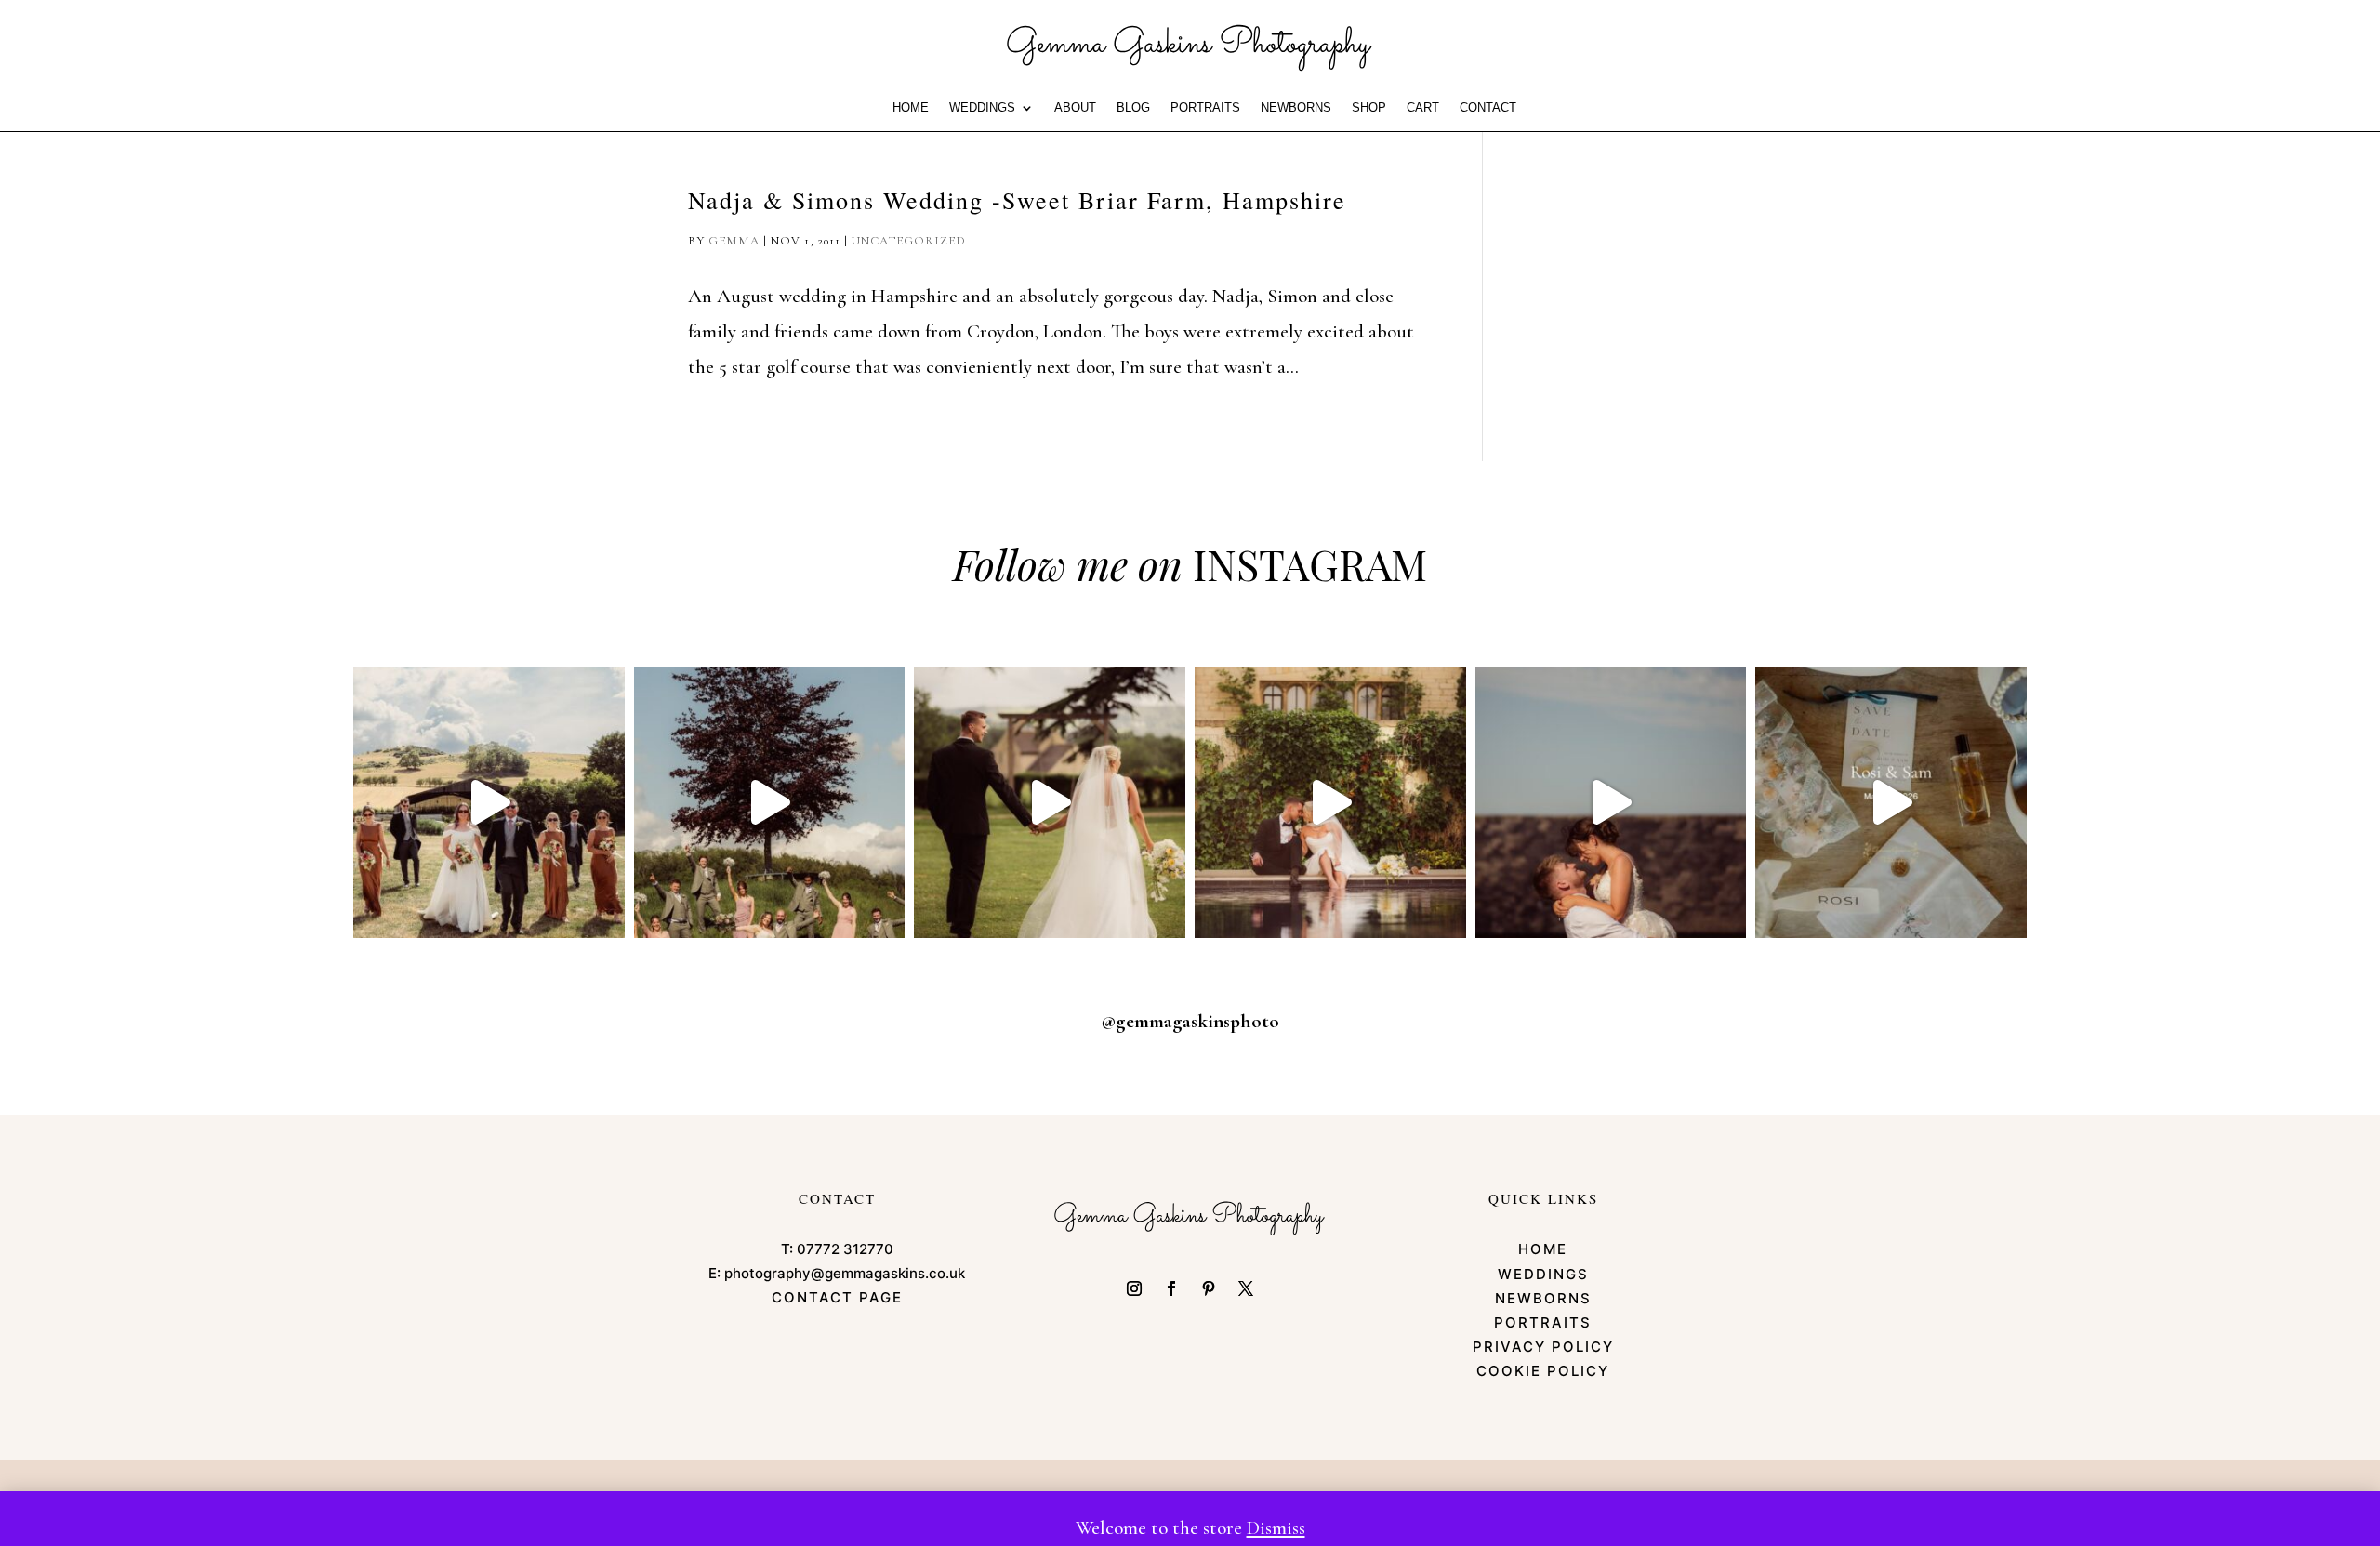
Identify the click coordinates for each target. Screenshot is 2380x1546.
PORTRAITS (1205, 108)
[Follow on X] (1246, 1288)
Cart (1423, 108)
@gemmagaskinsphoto (1190, 1021)
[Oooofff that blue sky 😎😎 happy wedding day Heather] (1611, 802)
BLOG (1133, 108)
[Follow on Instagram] (1134, 1288)
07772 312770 (845, 1249)
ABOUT (1075, 108)
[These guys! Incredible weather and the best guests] (1891, 802)
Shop (1369, 108)
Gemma (734, 241)
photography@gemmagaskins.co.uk (845, 1273)
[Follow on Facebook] (1171, 1288)
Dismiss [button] (1276, 1528)
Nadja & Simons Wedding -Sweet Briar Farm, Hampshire (1017, 200)
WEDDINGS (982, 108)
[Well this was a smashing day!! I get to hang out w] (1050, 802)
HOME (911, 108)
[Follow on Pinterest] (1209, 1288)
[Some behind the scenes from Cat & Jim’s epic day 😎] (489, 802)
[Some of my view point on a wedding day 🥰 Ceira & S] (1330, 802)
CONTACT (1488, 108)
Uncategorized (909, 241)
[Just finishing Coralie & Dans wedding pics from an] (770, 802)
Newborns (1296, 108)
